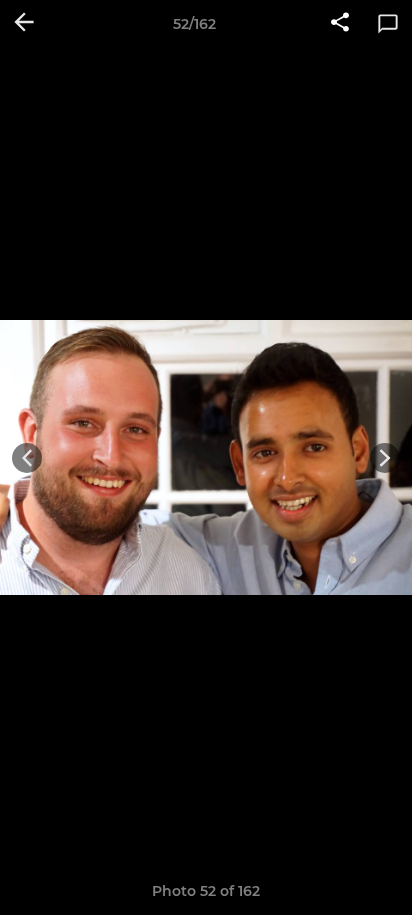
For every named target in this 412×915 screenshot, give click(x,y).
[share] (340, 24)
